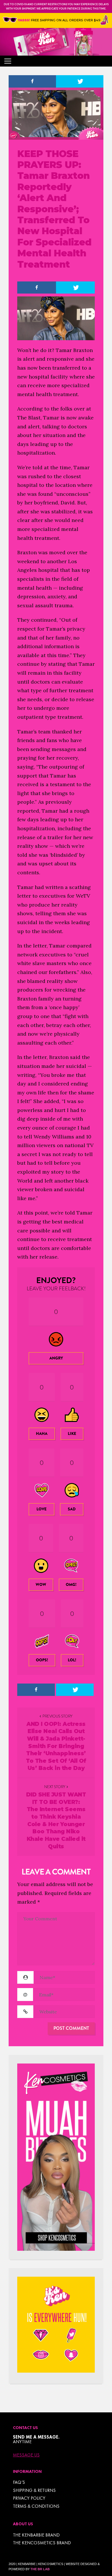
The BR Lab (40, 2569)
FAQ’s (19, 2482)
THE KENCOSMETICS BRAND (42, 2543)
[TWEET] (80, 81)
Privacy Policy (29, 2498)
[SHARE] (32, 81)
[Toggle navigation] (8, 61)
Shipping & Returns (34, 2490)
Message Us (26, 2455)
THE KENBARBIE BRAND (36, 2535)
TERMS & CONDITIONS (36, 2506)
